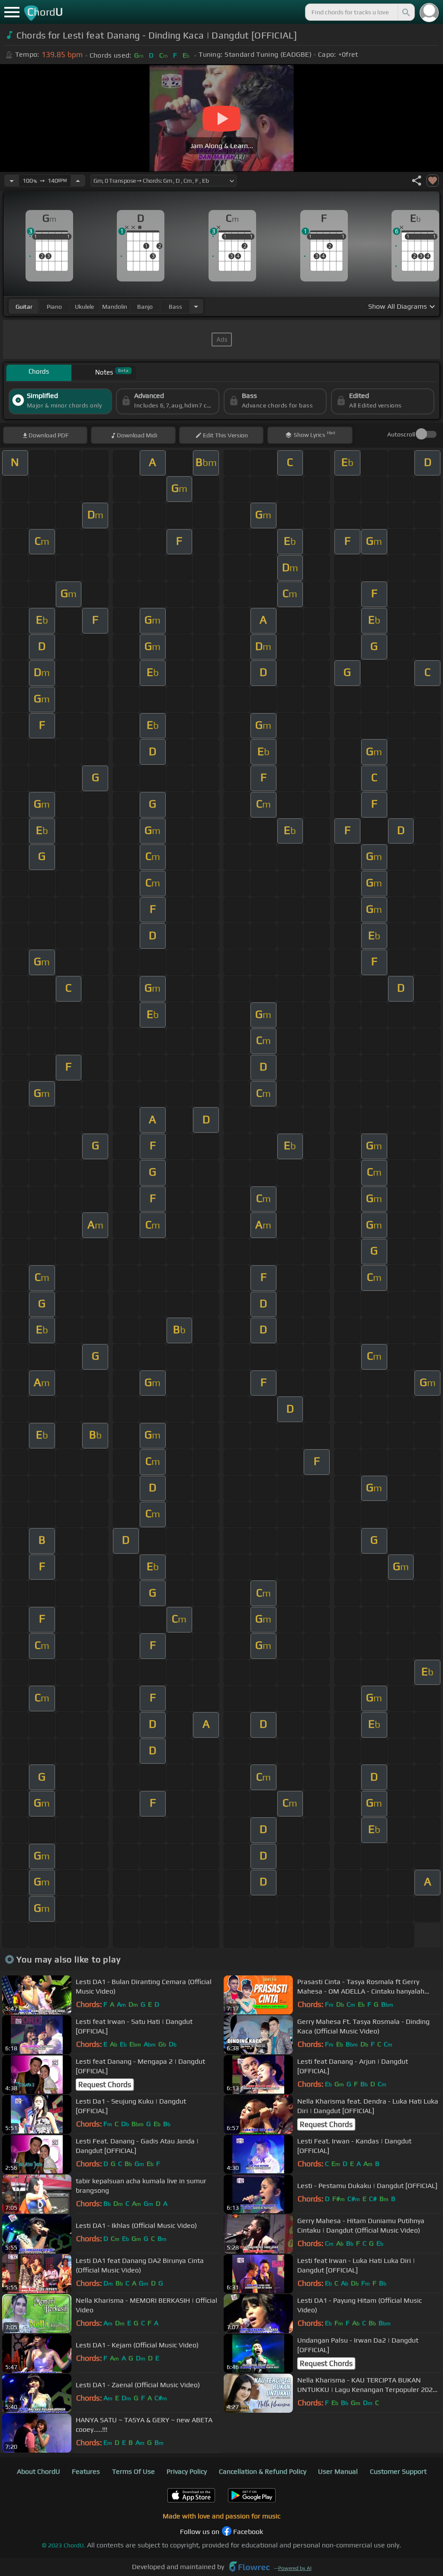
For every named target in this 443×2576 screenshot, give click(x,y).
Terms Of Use (133, 2471)
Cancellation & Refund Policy (263, 2471)
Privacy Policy (187, 2471)
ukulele (84, 307)
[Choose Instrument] (196, 306)
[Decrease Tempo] (12, 181)
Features (86, 2471)
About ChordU (39, 2471)
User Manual (338, 2471)
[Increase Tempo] (78, 181)
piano (54, 307)
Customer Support (398, 2471)
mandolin (115, 307)
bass (175, 307)
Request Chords (105, 2085)
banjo (145, 307)
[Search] (405, 12)
